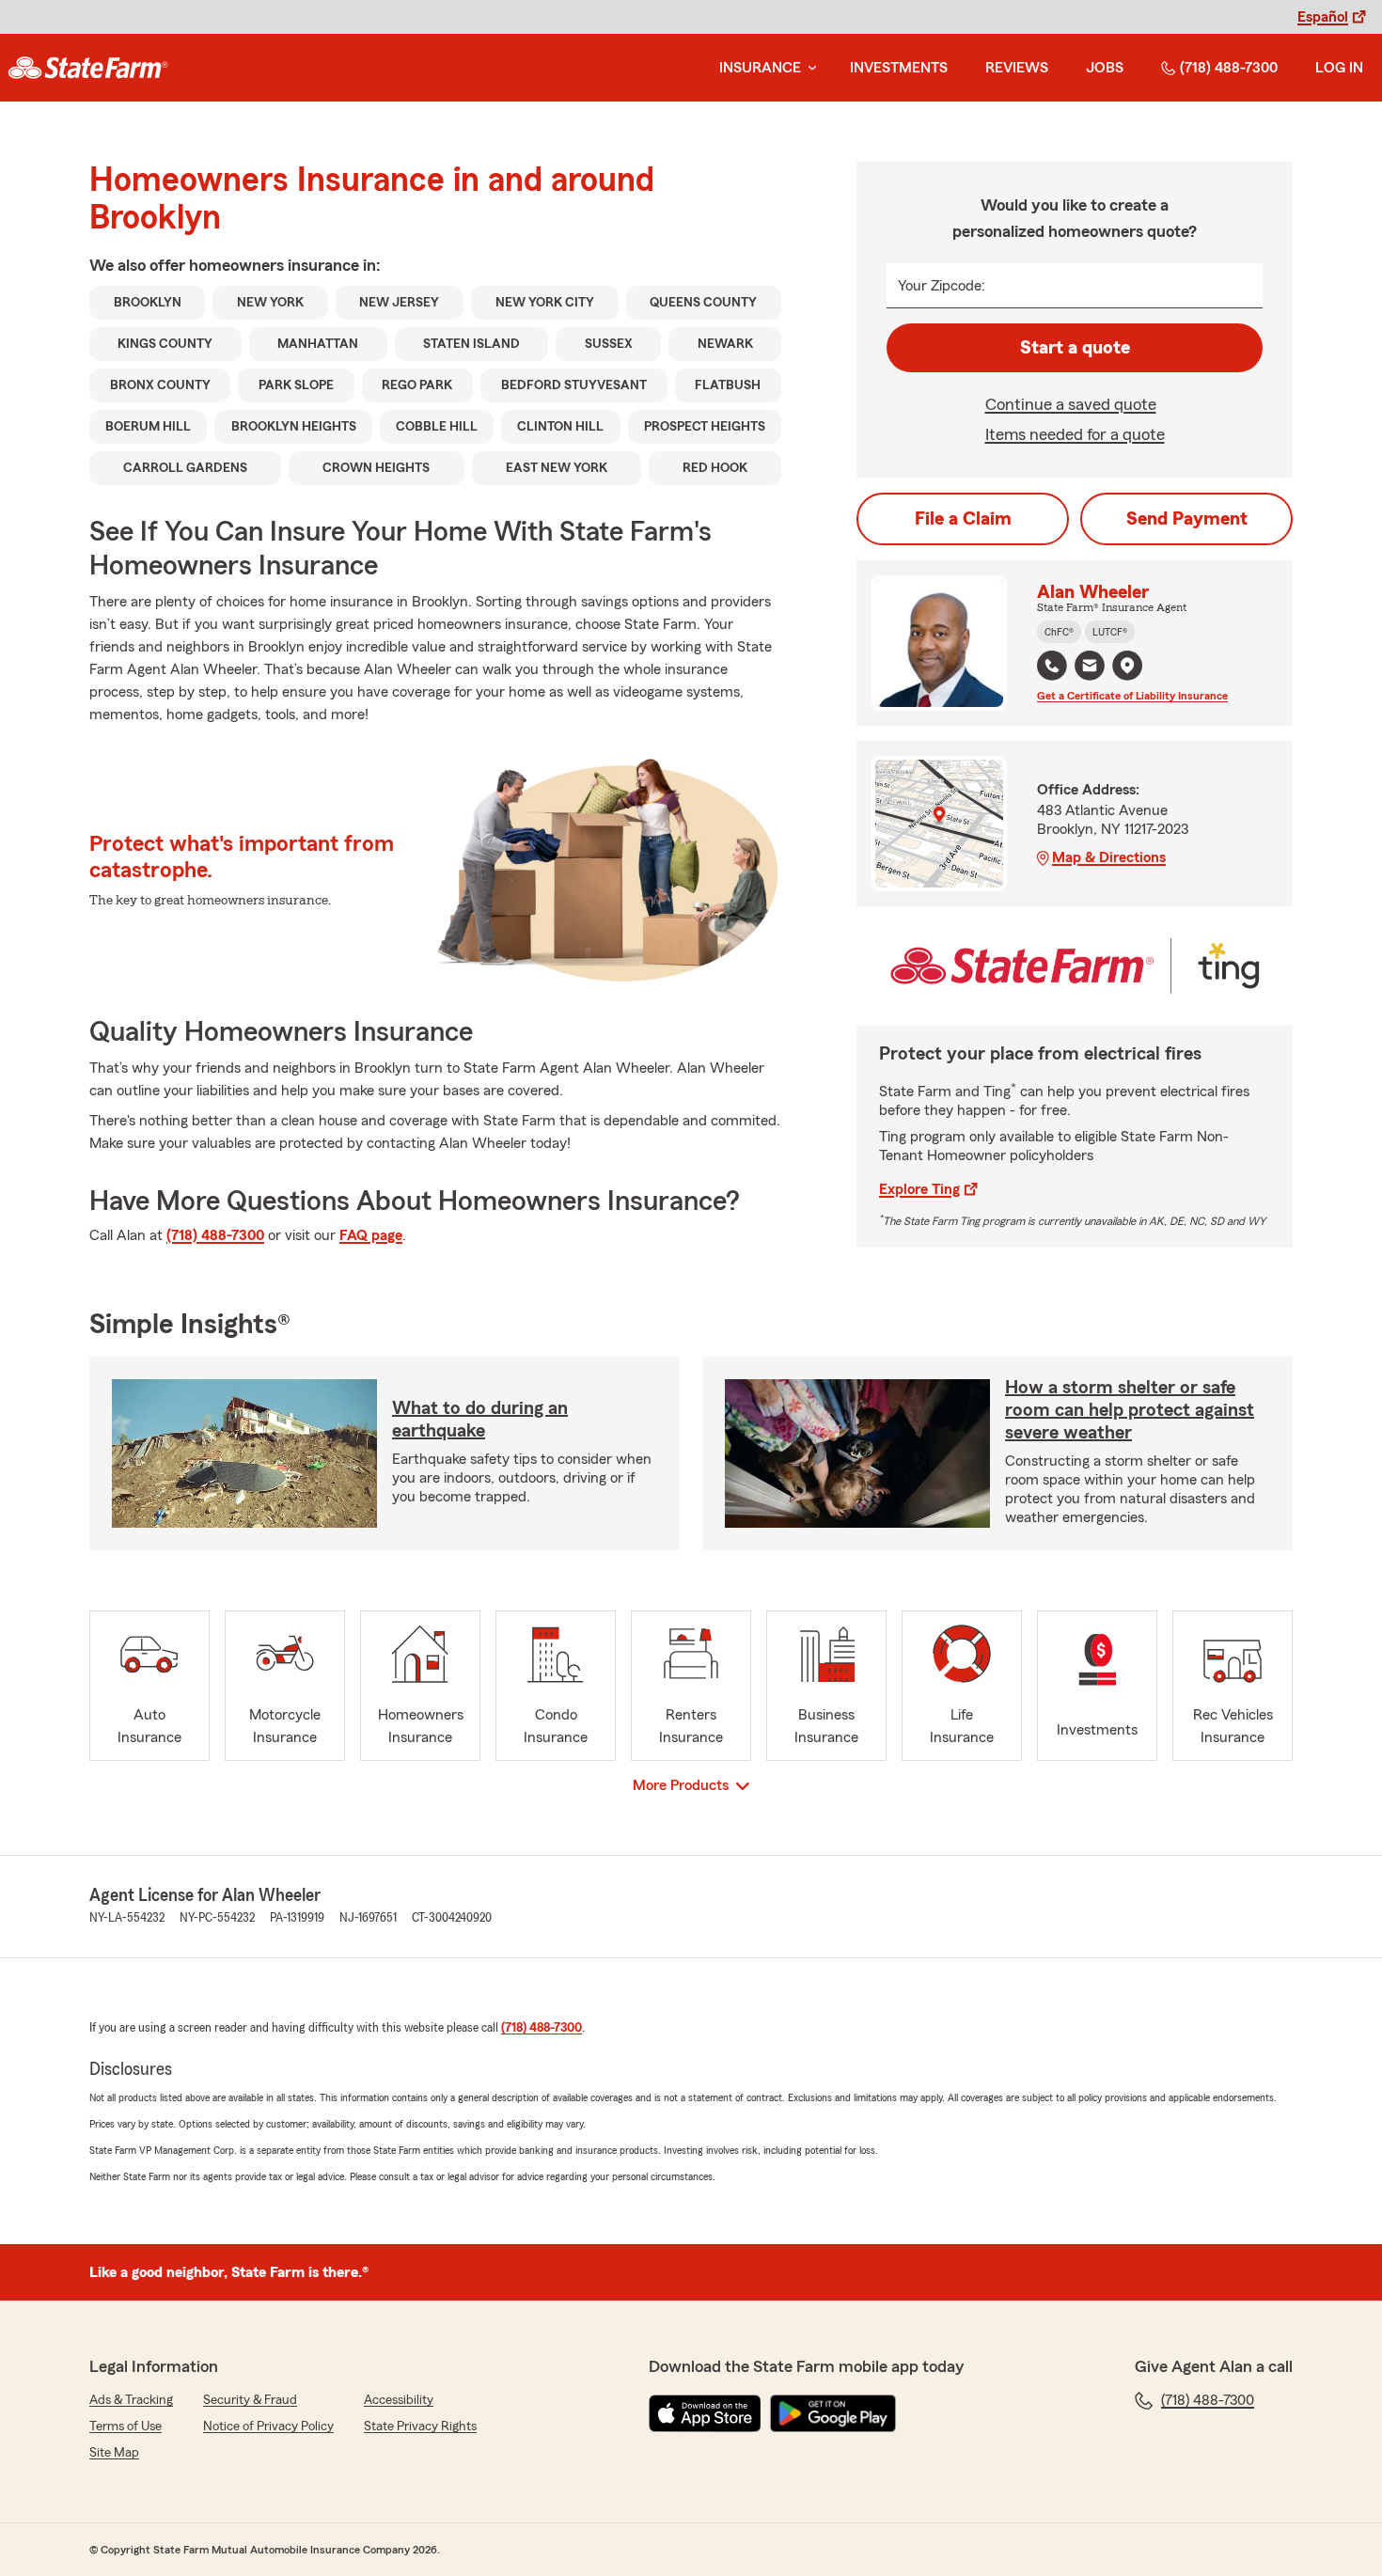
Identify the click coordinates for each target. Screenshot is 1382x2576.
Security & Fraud (250, 2400)
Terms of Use (126, 2427)
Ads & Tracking (131, 2400)
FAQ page (371, 1235)
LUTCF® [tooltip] (1110, 632)
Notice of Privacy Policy (268, 2427)
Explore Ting (919, 1189)
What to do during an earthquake (480, 1420)
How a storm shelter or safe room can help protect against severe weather (1130, 1410)
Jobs (1105, 68)
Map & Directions (1109, 857)
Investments (899, 68)
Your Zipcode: (942, 286)
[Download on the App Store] (705, 2413)
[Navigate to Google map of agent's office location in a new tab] (1127, 666)
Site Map (114, 2453)
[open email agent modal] (1090, 668)
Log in (1339, 68)
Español (1323, 17)
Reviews (1017, 68)
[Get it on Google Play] (833, 2413)
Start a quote (1075, 348)
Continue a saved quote (1071, 404)
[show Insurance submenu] (809, 68)
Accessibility (399, 2400)
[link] (88, 68)
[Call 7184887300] (1052, 666)
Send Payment (1187, 519)
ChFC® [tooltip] (1059, 632)
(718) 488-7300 (1229, 68)
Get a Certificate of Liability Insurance (1132, 696)
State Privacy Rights (420, 2427)
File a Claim (963, 519)
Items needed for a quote (1075, 434)
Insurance (760, 68)
